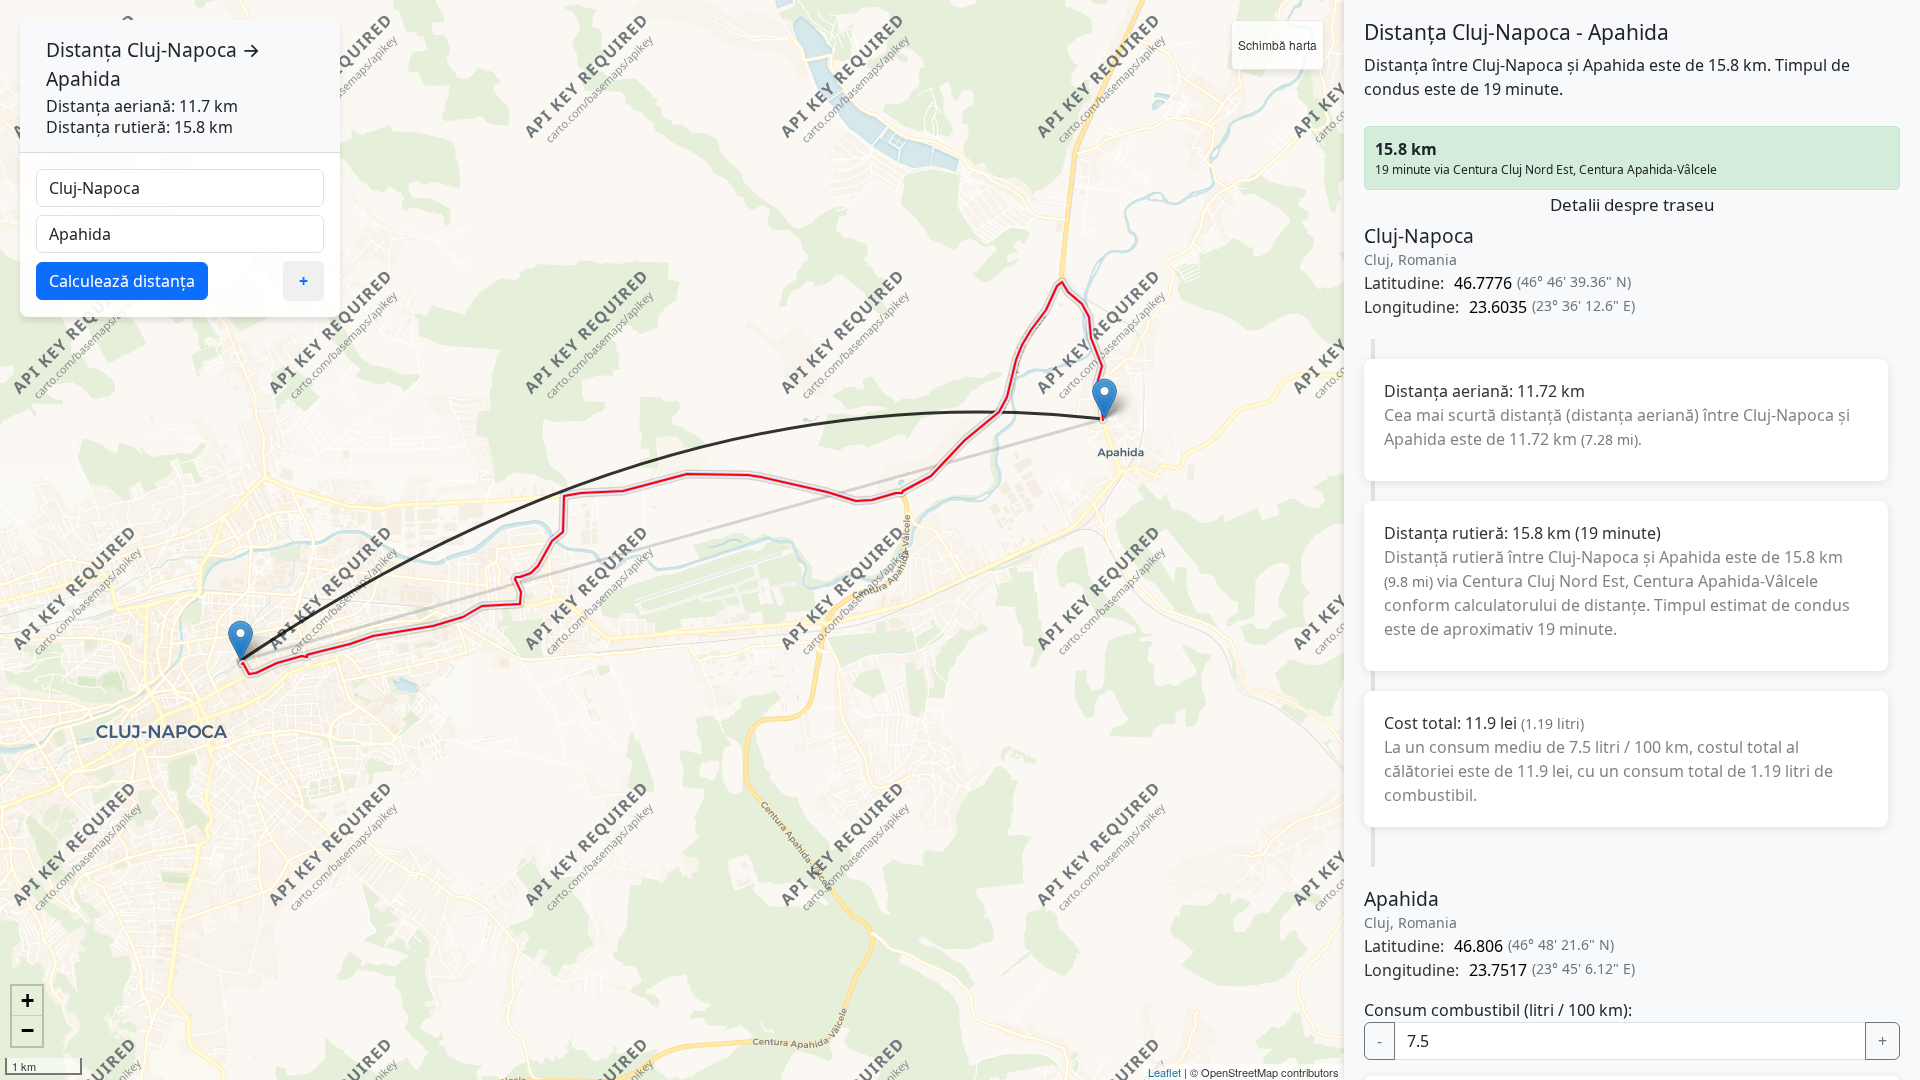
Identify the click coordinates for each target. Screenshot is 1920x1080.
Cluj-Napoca (182, 49)
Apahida (83, 78)
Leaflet (1164, 1072)
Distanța (84, 49)
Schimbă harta (1277, 44)
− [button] (27, 1030)
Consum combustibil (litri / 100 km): (1498, 1010)
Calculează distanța (122, 281)
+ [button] (27, 1000)
